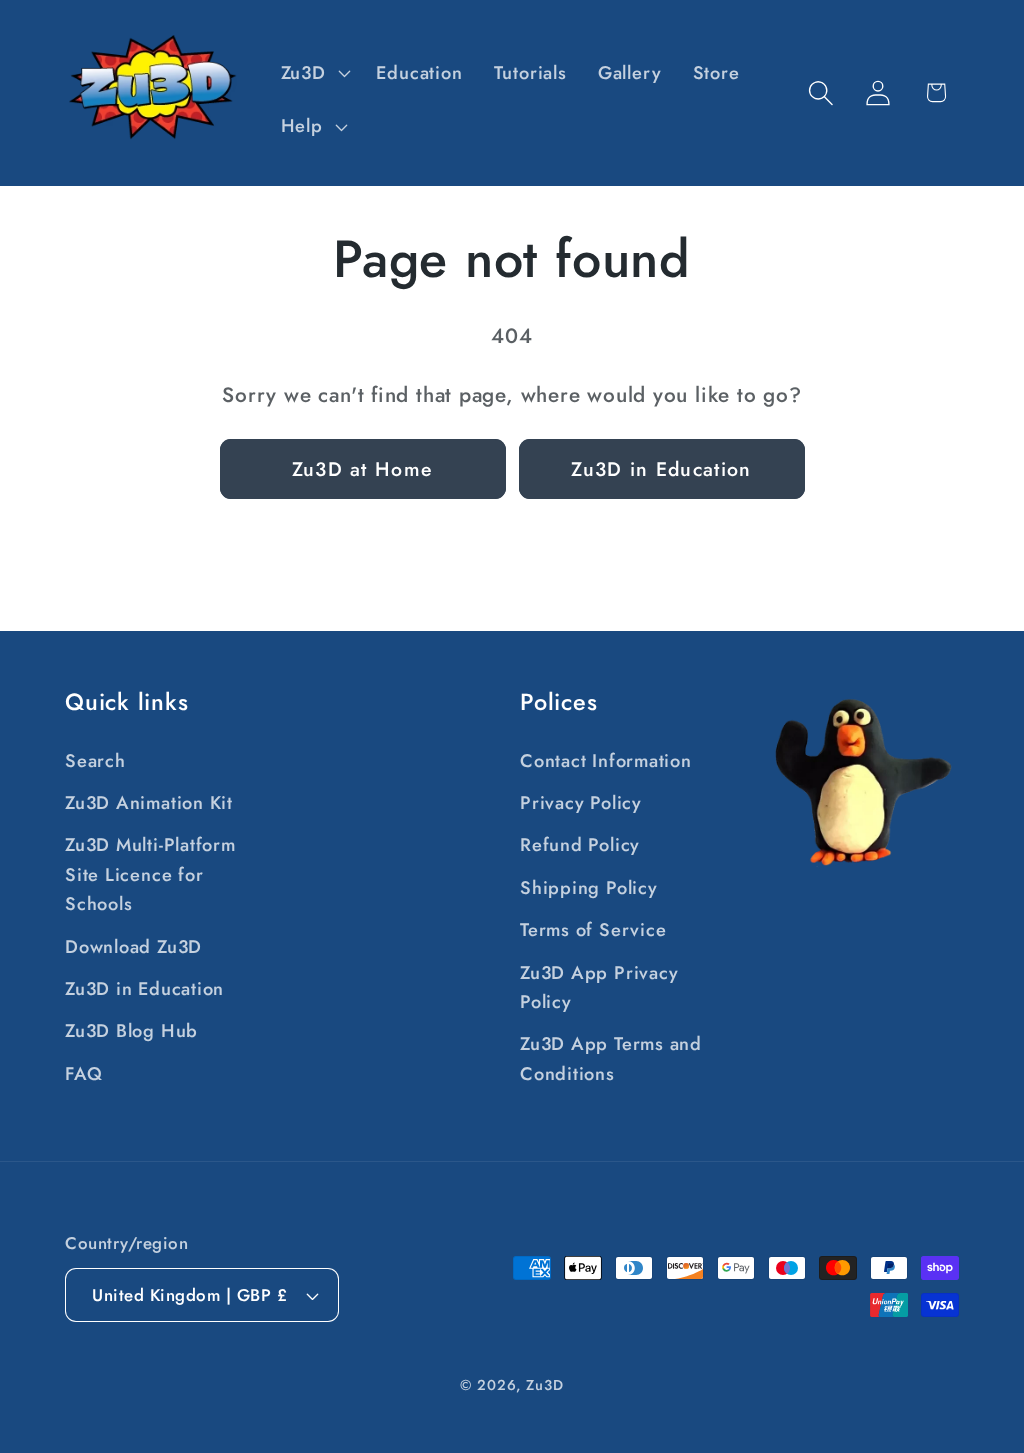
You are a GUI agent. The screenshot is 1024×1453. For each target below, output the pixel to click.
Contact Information (606, 761)
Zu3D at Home (363, 469)
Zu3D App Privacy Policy (599, 987)
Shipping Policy (589, 888)
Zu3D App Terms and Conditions (611, 1058)
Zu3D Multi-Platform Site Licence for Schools (150, 874)
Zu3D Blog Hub (131, 1031)
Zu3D (545, 1385)
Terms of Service (593, 930)
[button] (313, 73)
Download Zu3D (133, 947)
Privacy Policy (581, 803)
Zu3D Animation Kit (149, 803)
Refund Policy (580, 845)
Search (95, 761)
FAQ (83, 1074)
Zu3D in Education (661, 469)
